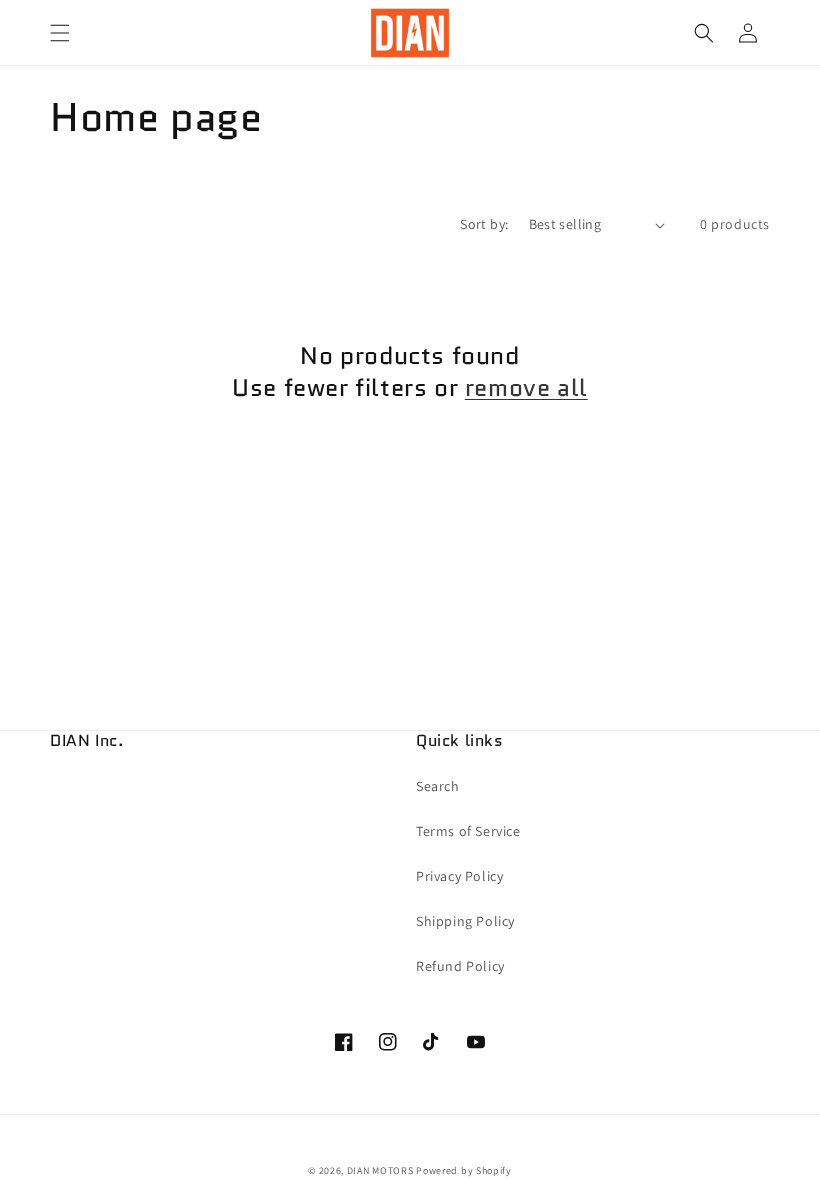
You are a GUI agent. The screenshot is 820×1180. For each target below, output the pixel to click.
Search (438, 786)
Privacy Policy (459, 876)
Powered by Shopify (464, 1170)
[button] (60, 33)
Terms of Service (468, 831)
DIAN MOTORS (380, 1170)
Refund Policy (460, 966)
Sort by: (484, 224)
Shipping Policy (465, 921)
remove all (526, 387)
